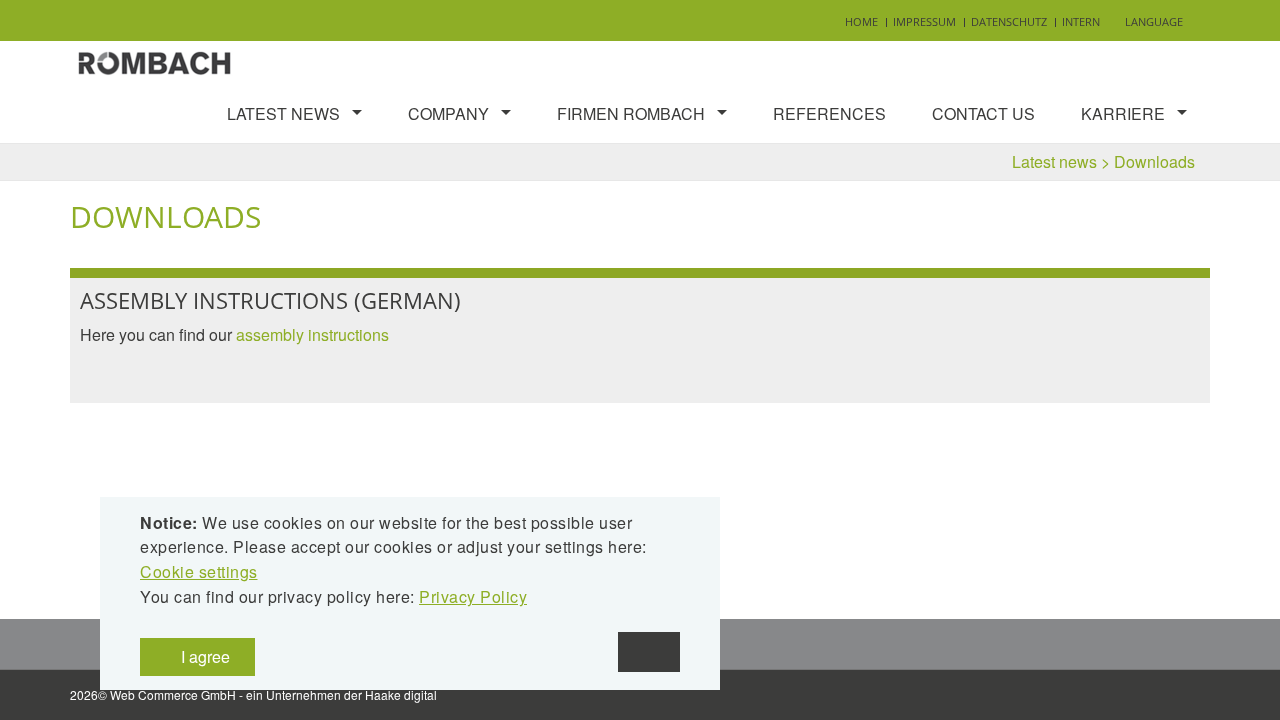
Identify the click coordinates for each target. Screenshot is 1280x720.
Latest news (283, 113)
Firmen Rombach (631, 113)
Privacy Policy (473, 596)
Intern (1081, 21)
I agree (203, 656)
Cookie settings (199, 571)
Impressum (924, 21)
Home (861, 21)
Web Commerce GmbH (173, 694)
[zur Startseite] (155, 60)
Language (1154, 21)
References (829, 113)
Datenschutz (1009, 21)
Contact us (983, 113)
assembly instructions (312, 334)
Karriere (1123, 113)
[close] (649, 652)
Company (448, 113)
